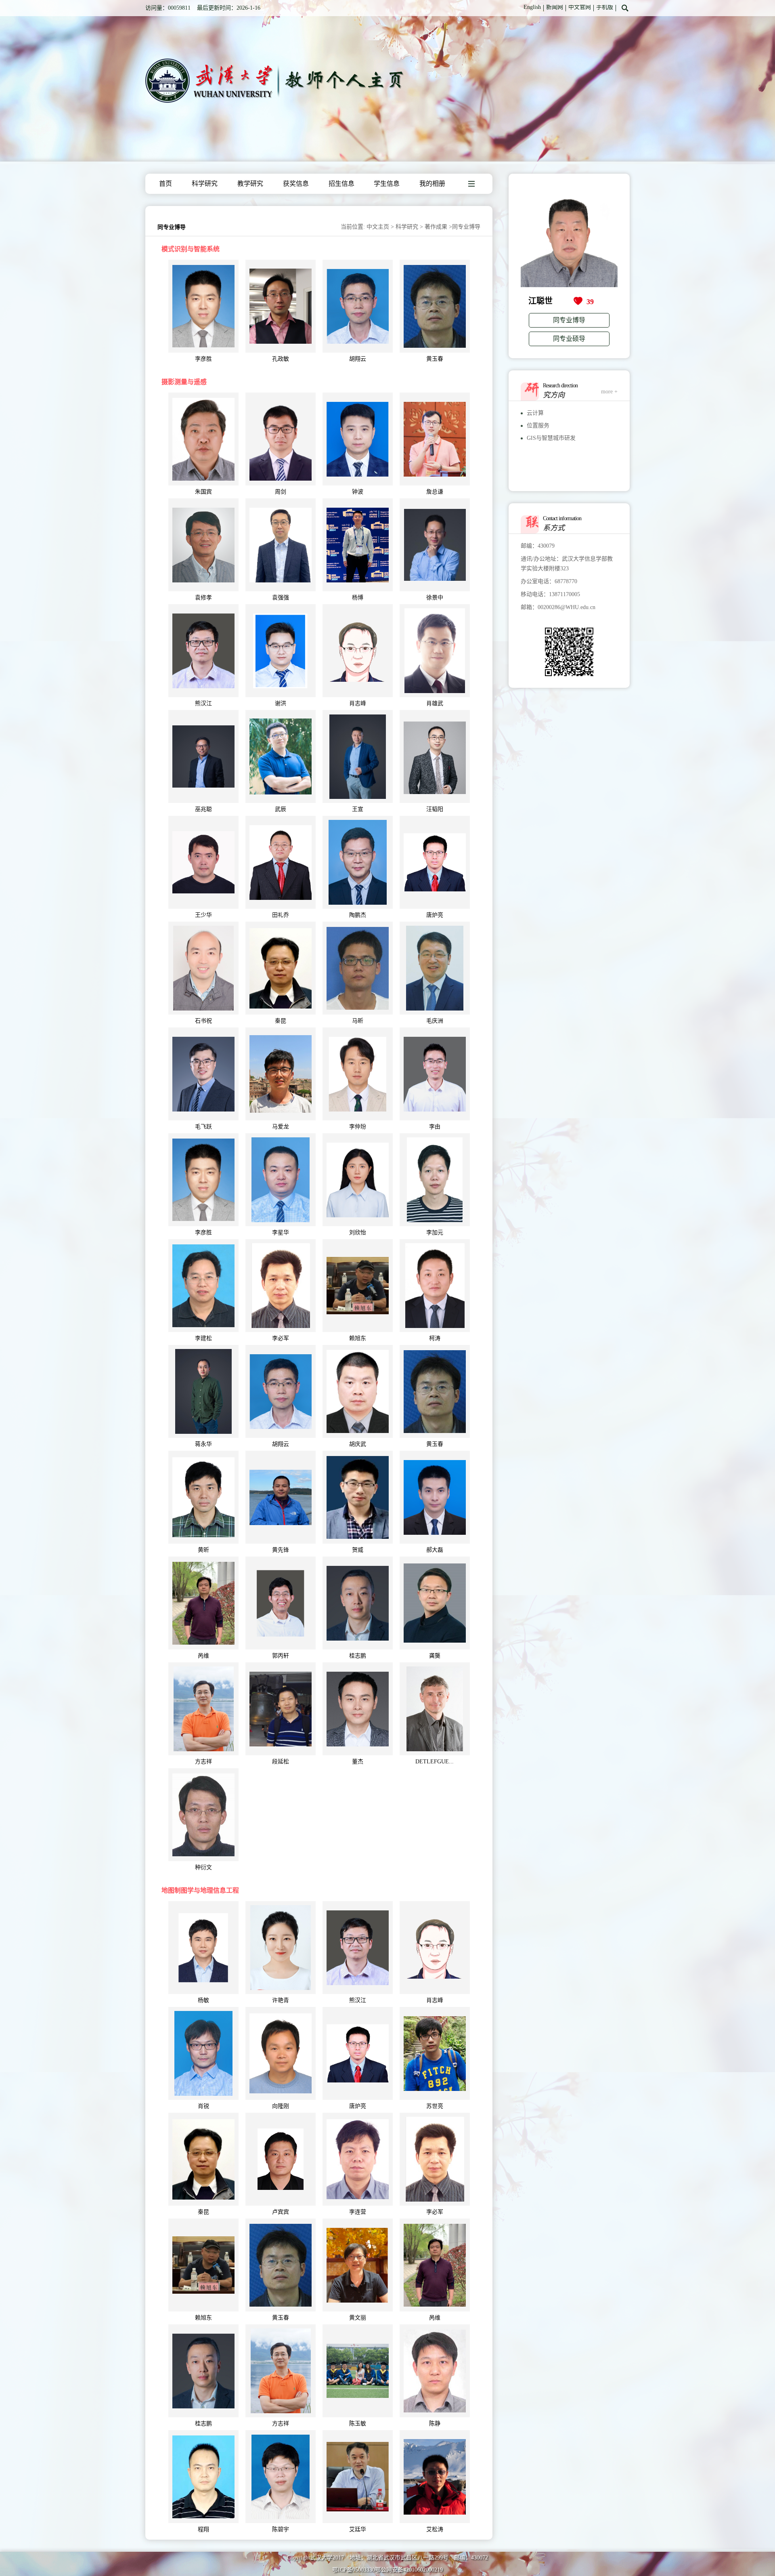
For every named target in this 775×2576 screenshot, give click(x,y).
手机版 (605, 7)
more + (609, 392)
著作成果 (436, 227)
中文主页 (378, 227)
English (532, 7)
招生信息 (341, 184)
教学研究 (250, 184)
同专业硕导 (569, 339)
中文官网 (580, 7)
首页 (165, 184)
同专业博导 (569, 320)
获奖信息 (296, 184)
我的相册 (432, 184)
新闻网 (555, 7)
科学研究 (205, 184)
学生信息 (387, 184)
